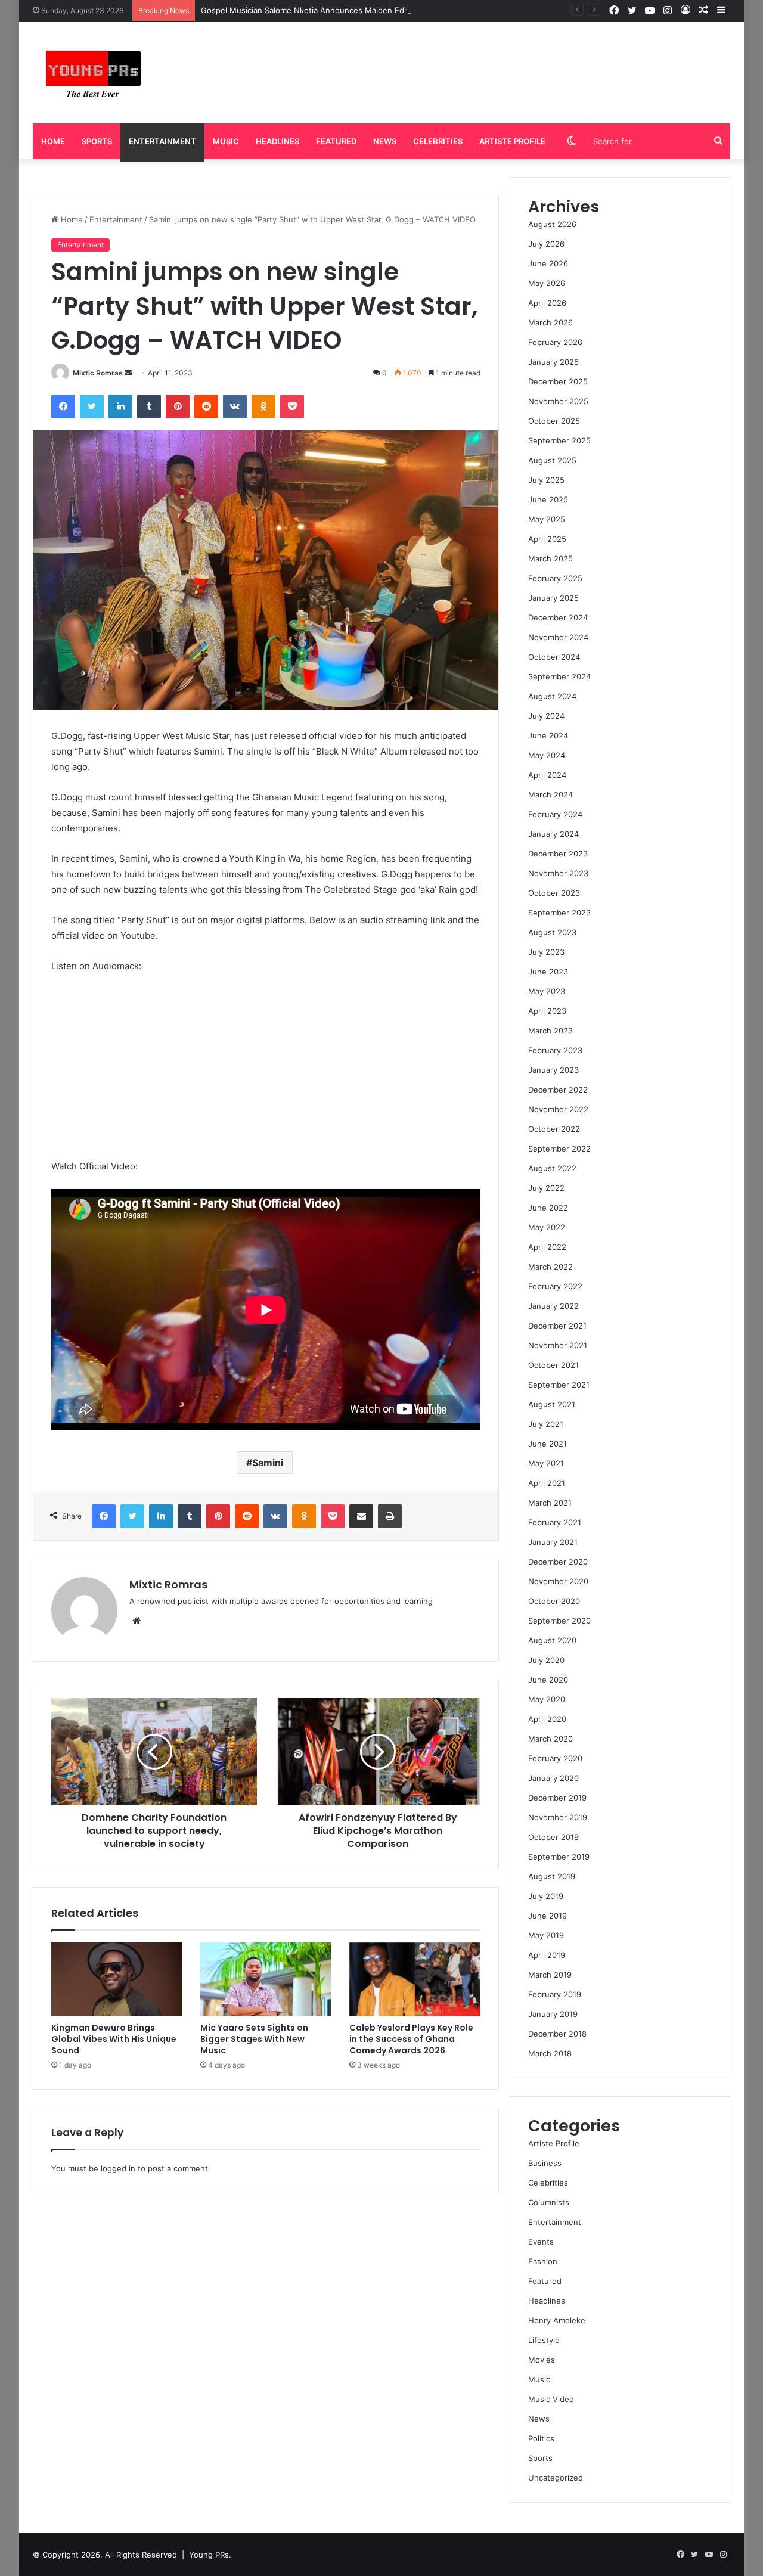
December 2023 (558, 854)
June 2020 (548, 1680)
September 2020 (559, 1621)
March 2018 (550, 2053)
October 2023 (554, 893)
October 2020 (554, 1601)
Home (53, 141)
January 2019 (553, 2014)
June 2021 (548, 1444)
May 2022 (547, 1227)
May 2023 (547, 991)
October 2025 (554, 421)
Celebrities (438, 141)
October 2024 (554, 657)
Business (545, 2163)
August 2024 (552, 696)
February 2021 (555, 1522)
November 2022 (558, 1109)
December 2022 (558, 1090)
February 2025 (555, 578)
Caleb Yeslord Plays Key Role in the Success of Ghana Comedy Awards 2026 (411, 2039)
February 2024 (555, 814)
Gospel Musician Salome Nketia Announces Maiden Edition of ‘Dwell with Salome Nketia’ (365, 10)
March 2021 (550, 1503)
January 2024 (553, 834)
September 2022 (559, 1149)
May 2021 (546, 1463)
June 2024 (548, 735)
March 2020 (550, 1739)
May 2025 (547, 519)
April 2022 (547, 1247)
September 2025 (559, 440)
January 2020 (553, 1778)
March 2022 (550, 1267)
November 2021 (558, 1345)
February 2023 (555, 1050)
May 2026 (547, 283)
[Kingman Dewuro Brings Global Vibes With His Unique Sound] (117, 1979)
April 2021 (547, 1483)
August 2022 (552, 1168)
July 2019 (546, 1896)
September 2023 (559, 913)
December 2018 (557, 2034)
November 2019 (558, 1817)
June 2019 (548, 1916)
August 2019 (552, 1876)
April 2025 (547, 539)
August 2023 (552, 932)
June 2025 (548, 499)
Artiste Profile (512, 141)
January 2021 (553, 1542)
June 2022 (548, 1208)
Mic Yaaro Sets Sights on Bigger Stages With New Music (254, 2039)
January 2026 (553, 362)
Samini (268, 1463)
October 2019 (553, 1837)
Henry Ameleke (557, 2320)
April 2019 (547, 1955)
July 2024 (546, 716)
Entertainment (162, 141)
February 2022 (555, 1286)
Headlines (277, 141)
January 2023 (553, 1070)
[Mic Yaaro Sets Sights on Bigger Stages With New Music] (266, 1979)
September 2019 (559, 1857)
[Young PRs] (92, 73)
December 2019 (557, 1798)
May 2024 (547, 755)
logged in (118, 2168)
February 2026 (555, 342)
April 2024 (547, 775)
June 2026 (548, 263)
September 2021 (559, 1385)
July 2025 (546, 480)
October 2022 (554, 1129)
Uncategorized (556, 2478)
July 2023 (546, 952)
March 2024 (550, 794)
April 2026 (547, 303)
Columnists (549, 2202)
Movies (542, 2360)
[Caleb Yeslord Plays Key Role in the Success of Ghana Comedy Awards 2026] (415, 1979)
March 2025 (550, 558)
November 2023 (558, 873)
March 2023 (550, 1031)
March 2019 (550, 1975)
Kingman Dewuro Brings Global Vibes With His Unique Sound (114, 2039)
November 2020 (558, 1581)
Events (541, 2242)
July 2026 (546, 244)
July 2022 (546, 1188)
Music (226, 141)
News (385, 141)
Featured (336, 141)
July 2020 (546, 1660)
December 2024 (558, 617)
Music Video (551, 2399)
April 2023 (547, 1011)
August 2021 (552, 1404)
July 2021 (546, 1424)
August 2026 (552, 224)
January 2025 (553, 598)
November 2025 (558, 401)
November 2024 (558, 637)
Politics (541, 2438)
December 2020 (558, 1562)
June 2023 (548, 972)
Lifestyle (544, 2340)
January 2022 (553, 1306)
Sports (97, 141)
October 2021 (553, 1365)
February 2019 (555, 1994)
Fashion (543, 2261)
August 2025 (552, 460)
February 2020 (555, 1758)
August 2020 (552, 1640)
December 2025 (558, 381)
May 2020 (547, 1699)
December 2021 (557, 1326)
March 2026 (550, 322)
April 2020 (547, 1719)
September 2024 (559, 676)
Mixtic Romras (98, 373)
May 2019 (546, 1935)
